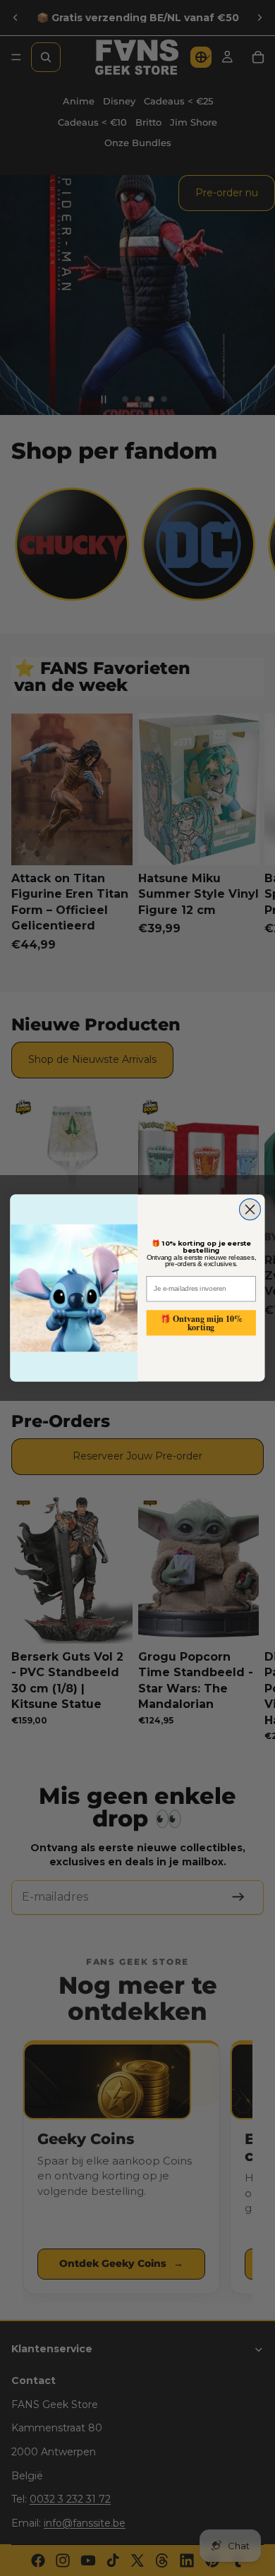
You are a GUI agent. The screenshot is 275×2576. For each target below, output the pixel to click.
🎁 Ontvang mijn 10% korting (201, 1322)
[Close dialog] (250, 1210)
